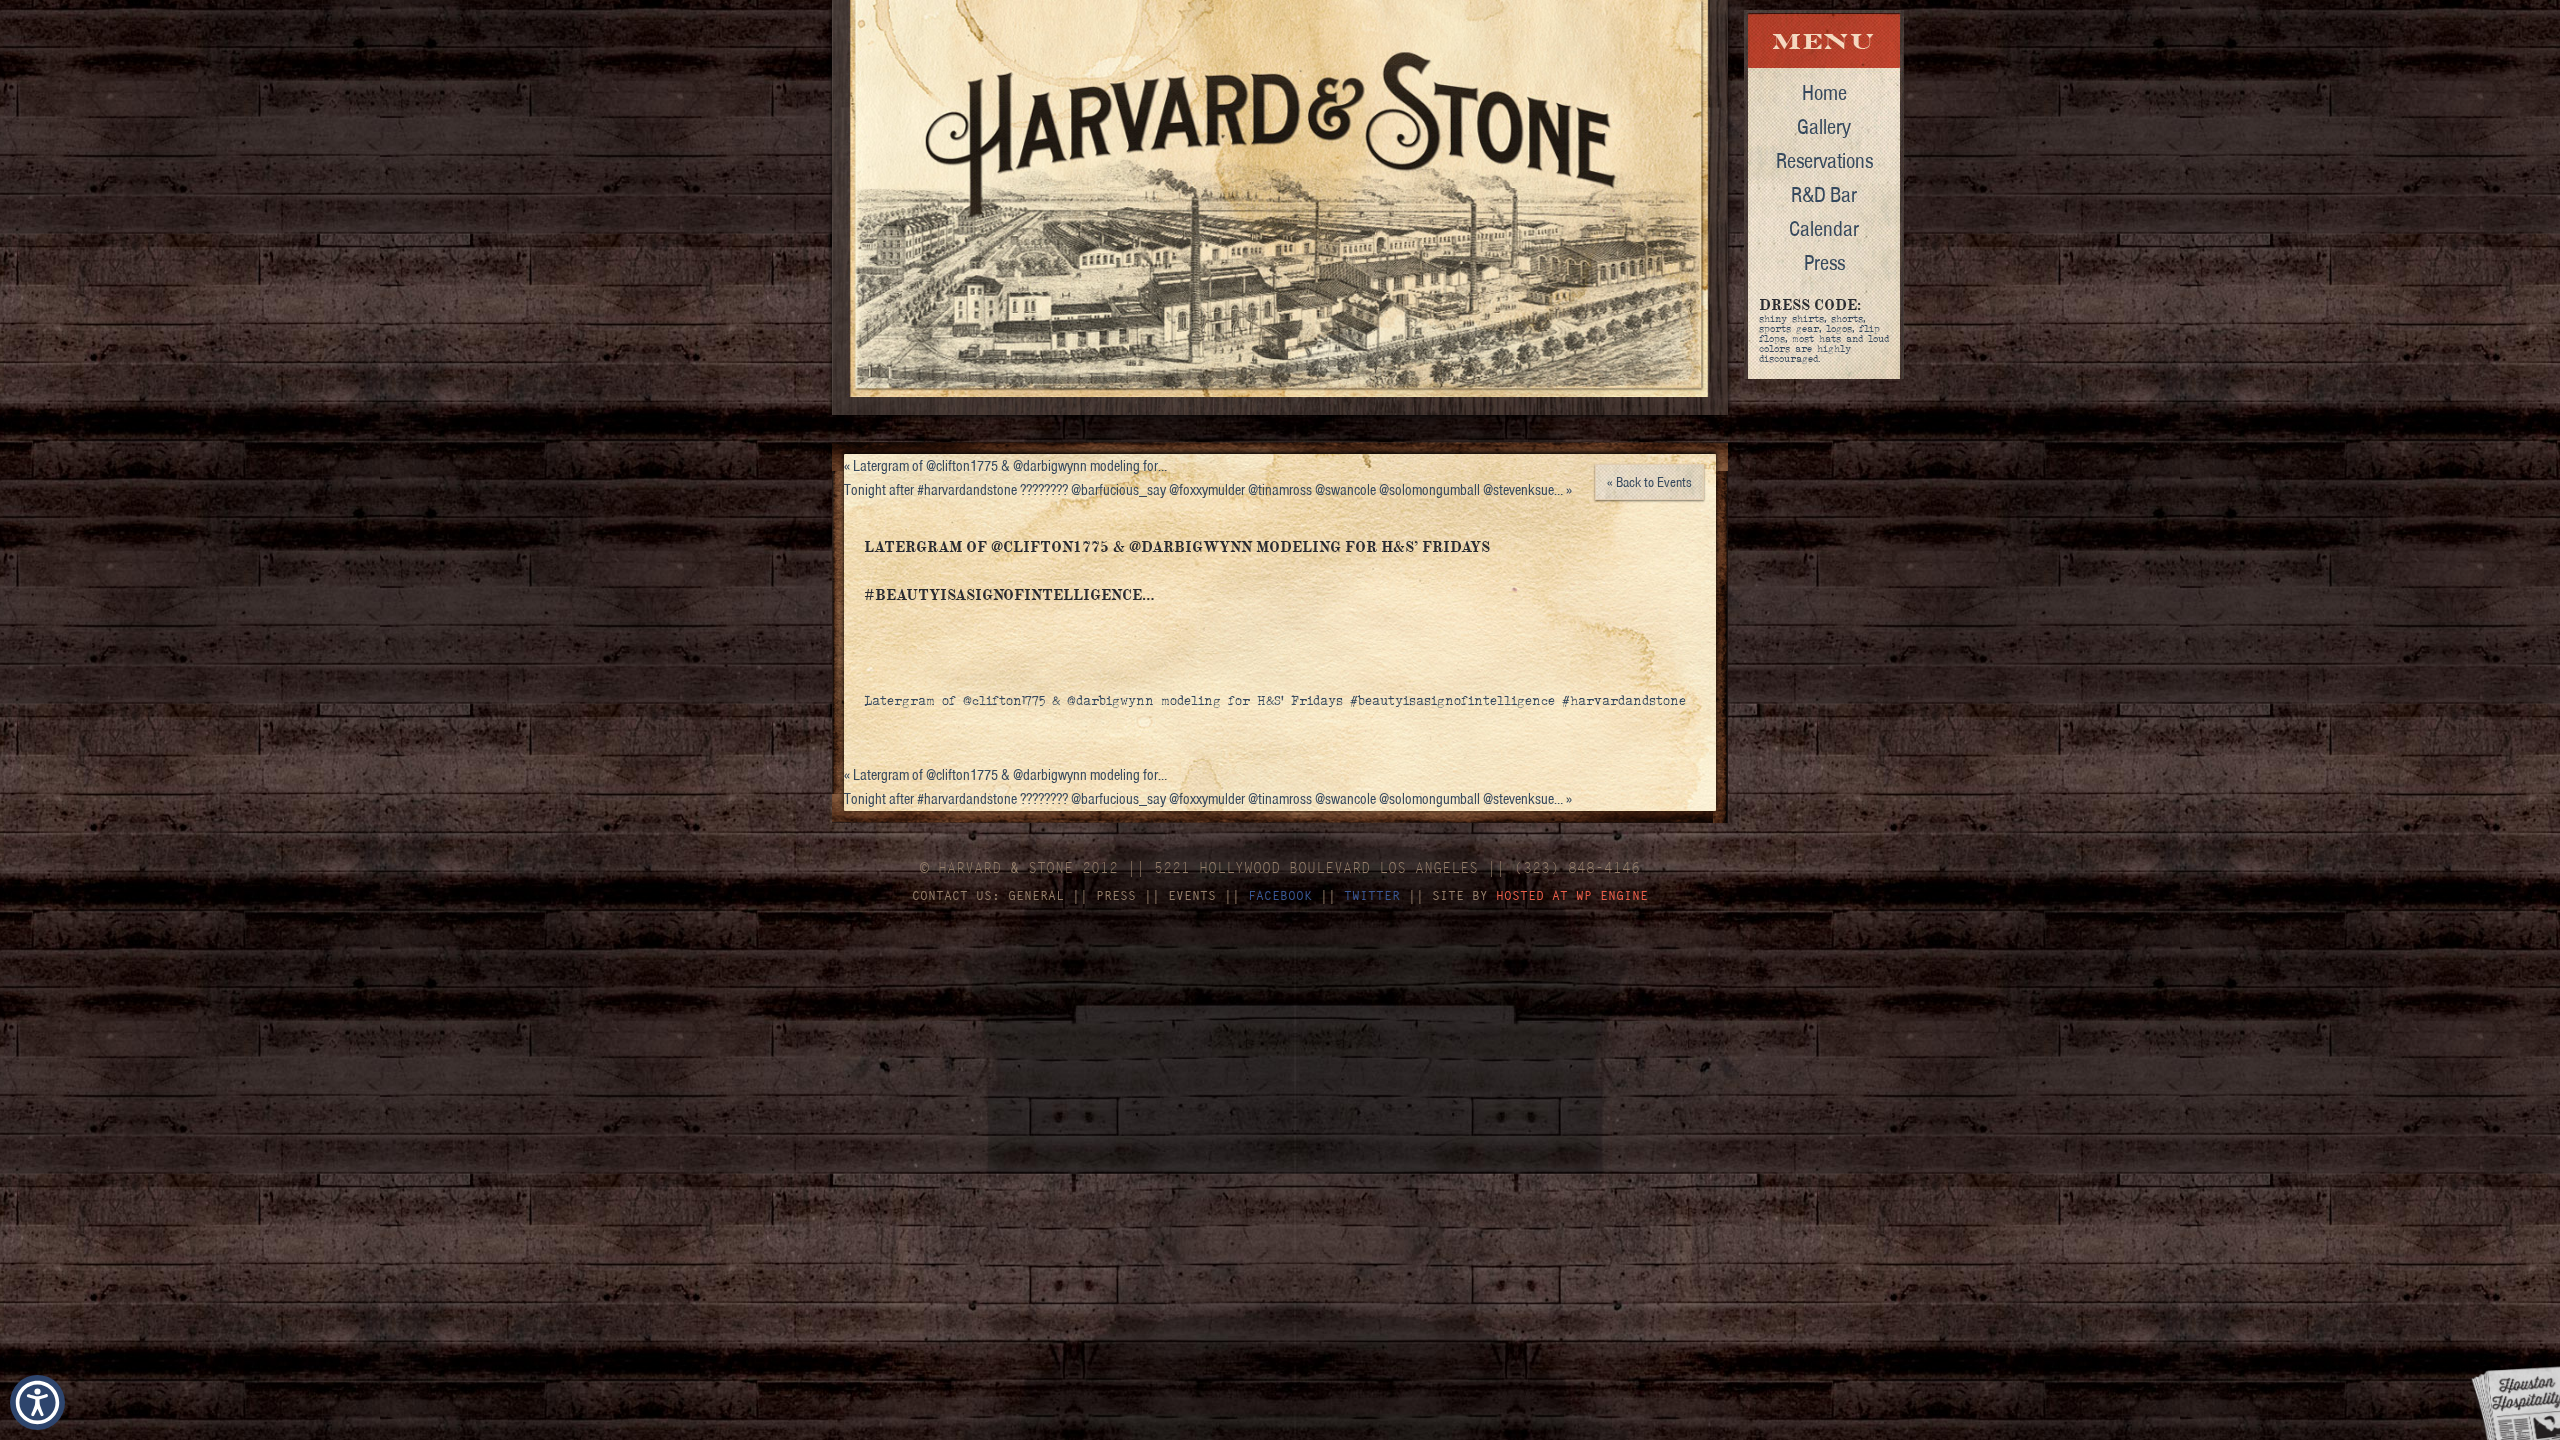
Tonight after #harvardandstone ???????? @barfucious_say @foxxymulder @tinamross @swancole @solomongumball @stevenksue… (1208, 490)
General (1036, 895)
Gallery (1824, 126)
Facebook (1280, 895)
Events (1192, 895)
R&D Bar (1824, 194)
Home (1824, 92)
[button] (37, 1402)
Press (1824, 262)
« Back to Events (1649, 482)
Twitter (1372, 895)
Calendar (1824, 228)
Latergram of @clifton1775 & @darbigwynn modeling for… (1005, 466)
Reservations (1824, 160)
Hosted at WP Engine (1572, 895)
